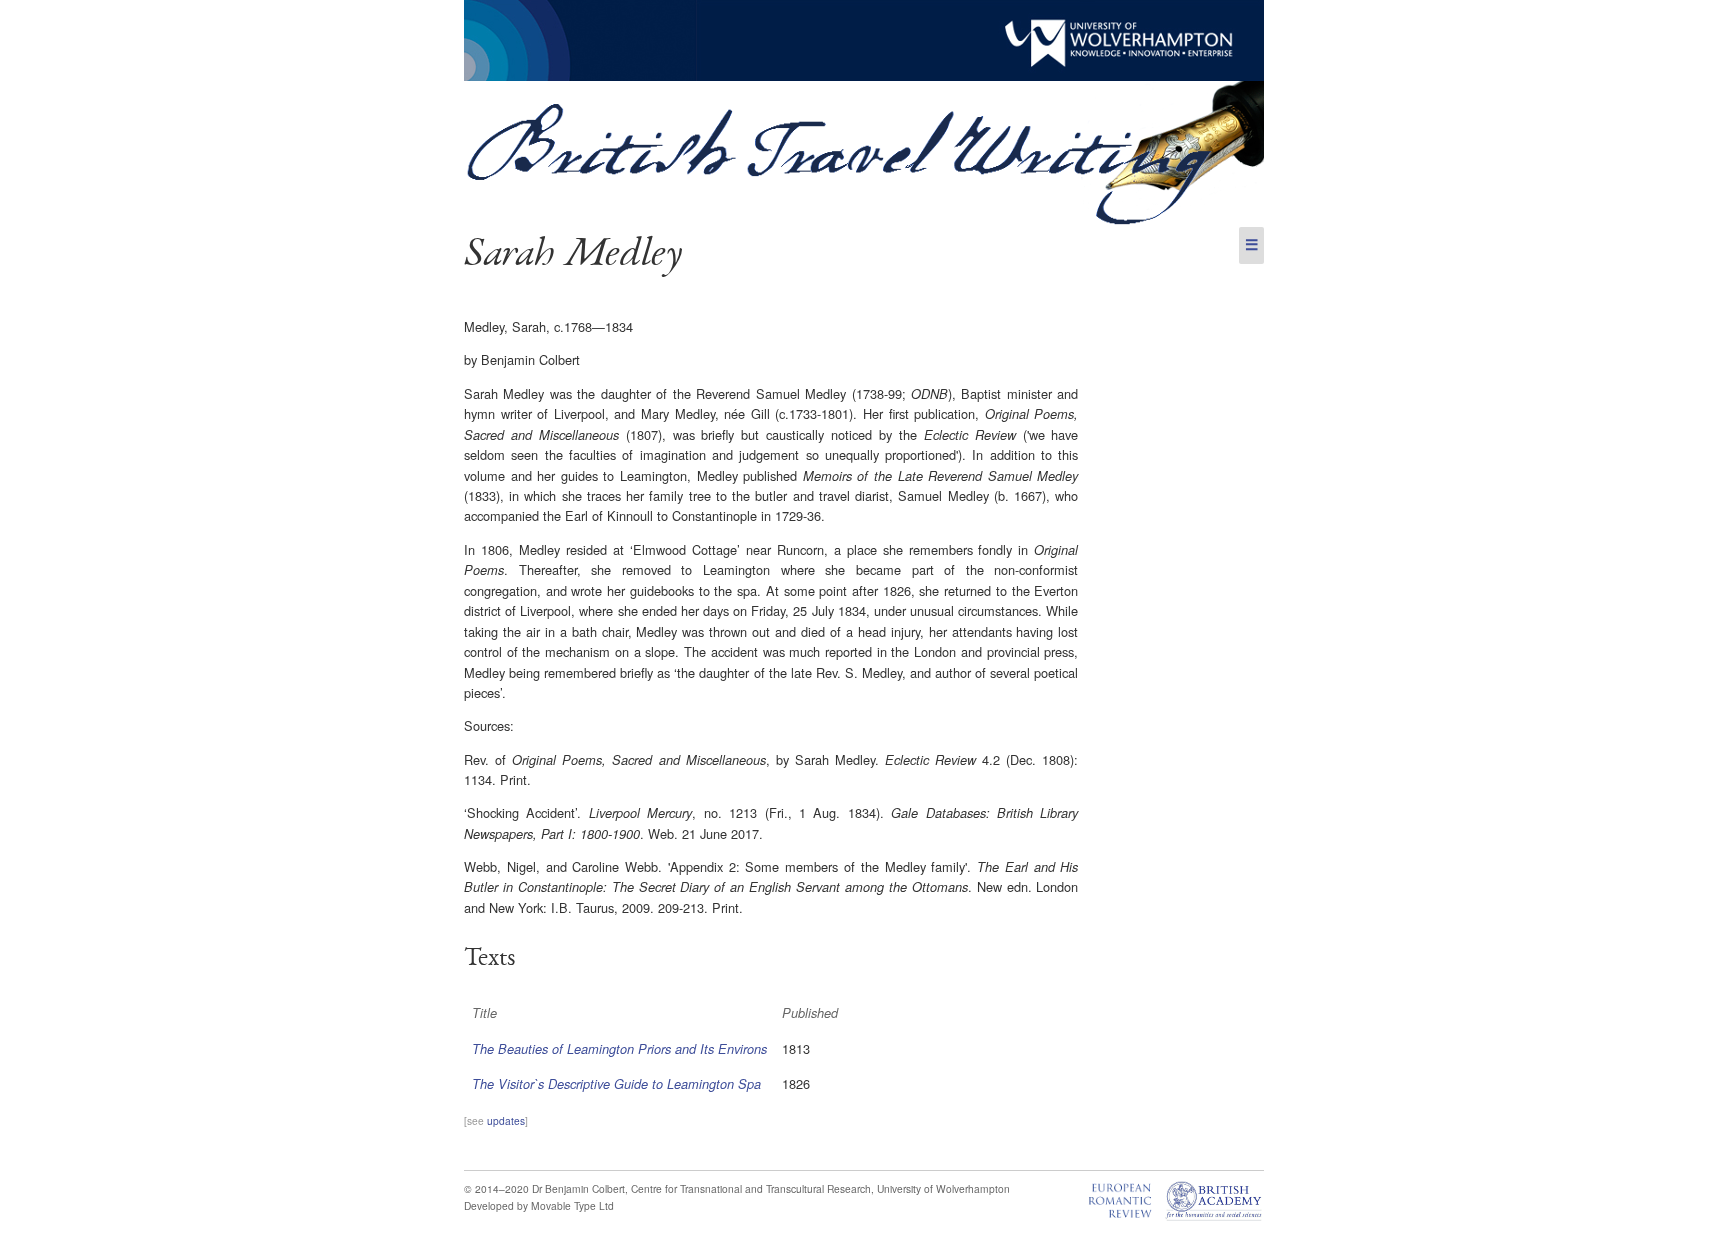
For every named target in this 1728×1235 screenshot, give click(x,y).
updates (506, 1120)
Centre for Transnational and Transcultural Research (751, 1188)
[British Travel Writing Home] (864, 221)
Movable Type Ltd (572, 1205)
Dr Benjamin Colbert (578, 1188)
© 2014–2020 (496, 1188)
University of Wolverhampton (943, 1188)
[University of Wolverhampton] (864, 75)
